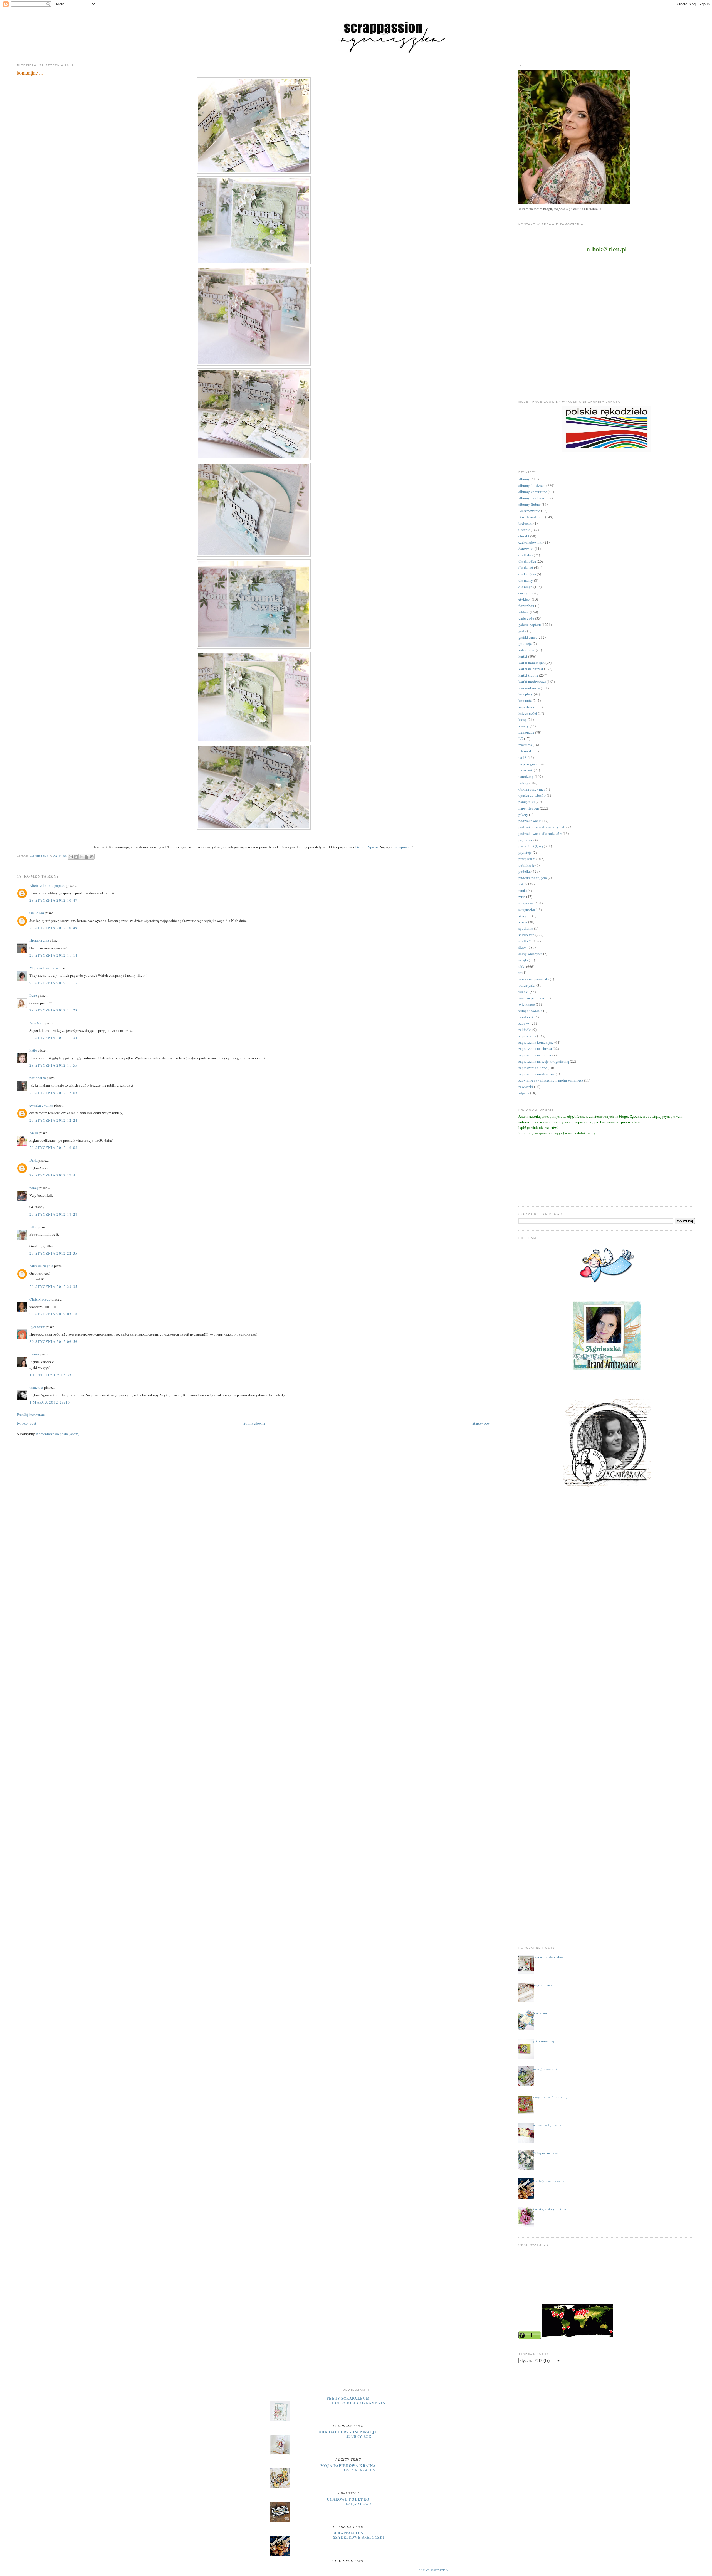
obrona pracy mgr (532, 789)
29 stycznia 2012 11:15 (54, 983)
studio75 (525, 941)
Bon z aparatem (359, 2470)
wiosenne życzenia (547, 2125)
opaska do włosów (532, 795)
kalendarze (527, 650)
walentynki (527, 985)
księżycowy (359, 2504)
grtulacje (525, 643)
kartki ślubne (528, 675)
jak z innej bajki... (546, 2041)
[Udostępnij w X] (81, 857)
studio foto (526, 935)
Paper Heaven (529, 808)
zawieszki (526, 1087)
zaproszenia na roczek (535, 1055)
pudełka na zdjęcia (533, 878)
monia (34, 1354)
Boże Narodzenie (531, 517)
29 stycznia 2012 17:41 (54, 1175)
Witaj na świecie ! (546, 2153)
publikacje (526, 865)
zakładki (525, 1030)
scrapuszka (527, 909)
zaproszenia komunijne (536, 1042)
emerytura (526, 593)
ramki (523, 890)
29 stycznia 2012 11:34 (54, 1038)
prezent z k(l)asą (531, 846)
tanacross (36, 1387)
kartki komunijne (531, 663)
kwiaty (524, 726)
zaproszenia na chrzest (535, 1048)
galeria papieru (530, 625)
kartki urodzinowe (532, 682)
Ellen (34, 1227)
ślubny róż (359, 2436)
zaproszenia (527, 1036)
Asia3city (37, 1023)
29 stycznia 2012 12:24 (54, 1120)
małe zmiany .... (545, 1985)
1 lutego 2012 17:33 (51, 1375)
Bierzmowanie (529, 511)
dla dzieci (526, 567)
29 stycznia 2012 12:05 (54, 1093)
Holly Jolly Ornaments (359, 2403)
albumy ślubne (530, 504)
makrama (525, 745)
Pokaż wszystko (433, 2570)
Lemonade (526, 732)
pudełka (525, 871)
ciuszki (524, 536)
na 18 (523, 757)
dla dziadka (527, 561)
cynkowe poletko (348, 2499)
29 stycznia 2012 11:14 (54, 955)
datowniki (526, 549)
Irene (33, 995)
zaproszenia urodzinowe (537, 1074)
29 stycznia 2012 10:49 (54, 928)
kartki (523, 656)
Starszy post (481, 1423)
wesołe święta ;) (545, 2069)
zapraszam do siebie (548, 1957)
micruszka (526, 751)
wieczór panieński (532, 998)
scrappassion (348, 2533)
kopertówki (527, 707)
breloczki (526, 523)
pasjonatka (38, 1078)
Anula (34, 1133)
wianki (524, 992)
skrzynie (525, 916)
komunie (525, 700)
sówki (523, 922)
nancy (34, 1188)
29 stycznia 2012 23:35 (54, 1287)
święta (523, 960)
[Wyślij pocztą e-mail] (71, 857)
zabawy (524, 1023)
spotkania (526, 928)
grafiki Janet (528, 637)
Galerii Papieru (367, 847)
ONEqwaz (37, 913)
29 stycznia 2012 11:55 (54, 1065)
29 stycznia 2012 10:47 (54, 900)
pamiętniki (527, 802)
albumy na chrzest (532, 498)
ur (520, 973)
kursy (523, 719)
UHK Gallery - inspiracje (348, 2432)
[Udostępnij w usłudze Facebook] (86, 857)
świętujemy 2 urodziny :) (552, 2097)
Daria (34, 1160)
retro (522, 897)
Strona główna (254, 1423)
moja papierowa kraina (348, 2465)
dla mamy (526, 580)
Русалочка (38, 1327)
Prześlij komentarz (31, 1415)
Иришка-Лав (39, 940)
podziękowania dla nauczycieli (542, 827)
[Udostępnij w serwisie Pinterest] (92, 857)
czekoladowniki (531, 542)
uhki (522, 966)
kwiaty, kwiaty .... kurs (550, 2209)
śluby (523, 947)
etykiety (525, 599)
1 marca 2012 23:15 (50, 1402)
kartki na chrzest (531, 669)
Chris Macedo (40, 1299)
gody (522, 631)
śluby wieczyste (530, 954)
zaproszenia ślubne (533, 1068)
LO (521, 739)
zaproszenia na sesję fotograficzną (544, 1061)
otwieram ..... (542, 2013)
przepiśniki (527, 859)
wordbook (526, 1017)
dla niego (526, 587)
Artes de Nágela (41, 1266)
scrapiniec (526, 903)
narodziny (526, 776)
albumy (524, 479)
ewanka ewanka (41, 1105)
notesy (523, 783)
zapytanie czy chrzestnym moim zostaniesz (551, 1080)
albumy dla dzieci (532, 485)
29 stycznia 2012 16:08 (54, 1148)
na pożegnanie (529, 764)
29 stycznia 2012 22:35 (54, 1253)
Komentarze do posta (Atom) (58, 1434)
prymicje (525, 852)
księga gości (528, 713)
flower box (526, 606)
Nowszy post (27, 1423)
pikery (523, 815)
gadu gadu (526, 618)
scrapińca (402, 847)
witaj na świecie (530, 1011)
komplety (526, 694)
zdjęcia (524, 1093)
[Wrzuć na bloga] (76, 857)
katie (33, 1050)
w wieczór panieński (534, 979)
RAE (522, 884)
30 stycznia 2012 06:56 (54, 1341)
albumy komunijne (533, 492)
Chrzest (524, 530)
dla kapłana (527, 574)
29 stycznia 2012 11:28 (54, 1010)
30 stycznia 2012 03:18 (54, 1314)
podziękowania (530, 821)
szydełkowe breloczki (549, 2181)
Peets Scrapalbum (348, 2398)
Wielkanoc (527, 1004)
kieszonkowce (529, 688)
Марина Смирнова (44, 968)
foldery (524, 612)
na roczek (526, 770)
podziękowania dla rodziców (540, 833)
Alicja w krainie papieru (48, 885)
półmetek (526, 840)
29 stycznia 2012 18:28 (54, 1214)
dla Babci (526, 555)
